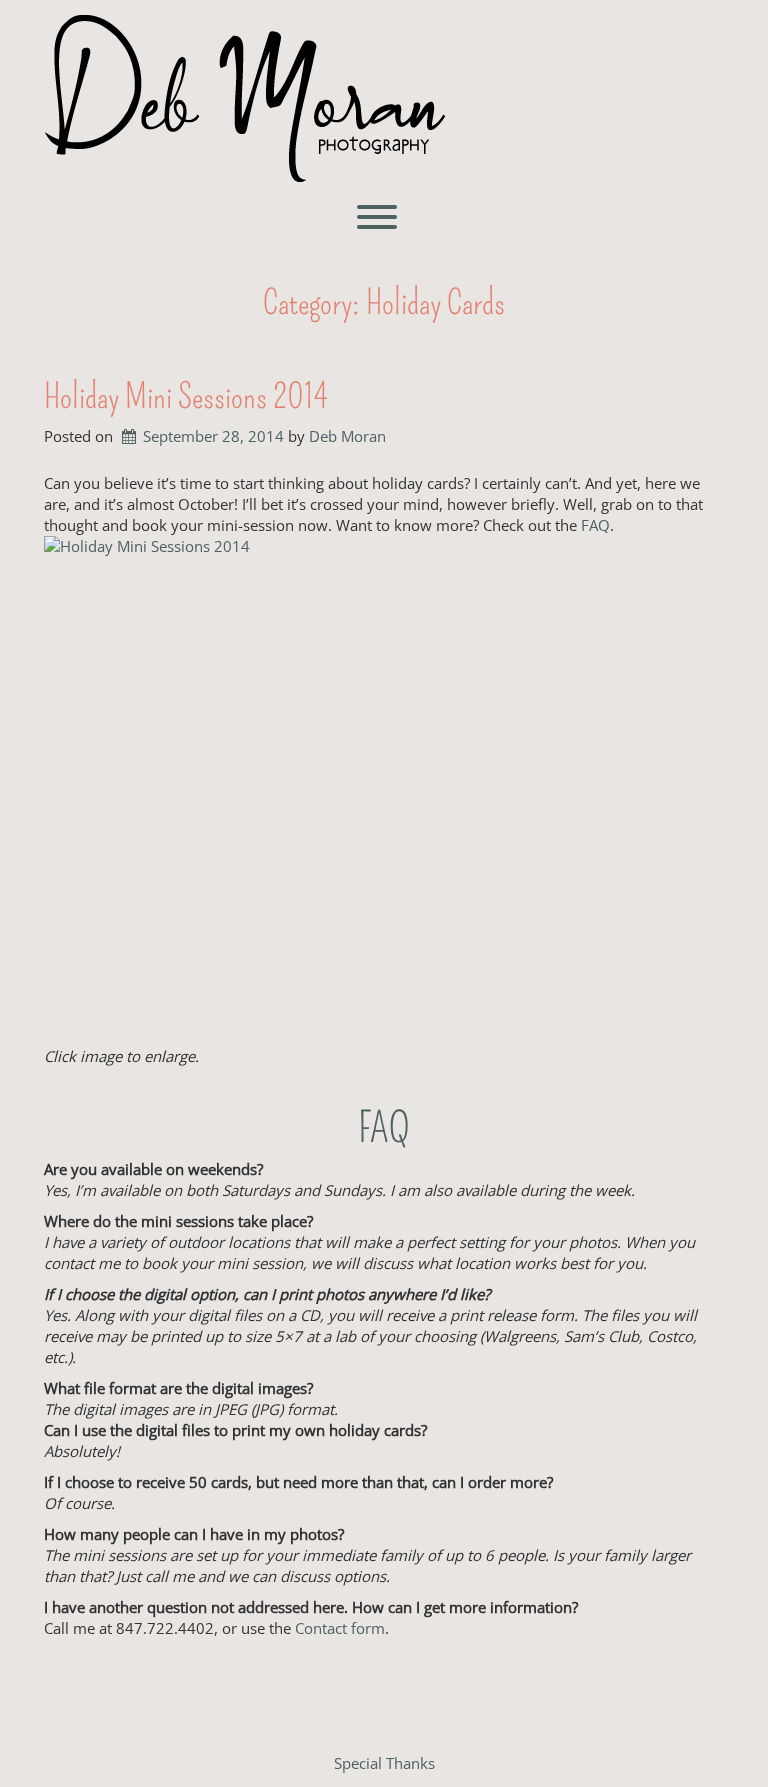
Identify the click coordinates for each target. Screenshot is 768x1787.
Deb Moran (347, 436)
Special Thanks (384, 1763)
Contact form (340, 1628)
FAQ (595, 525)
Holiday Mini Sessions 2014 (186, 396)
